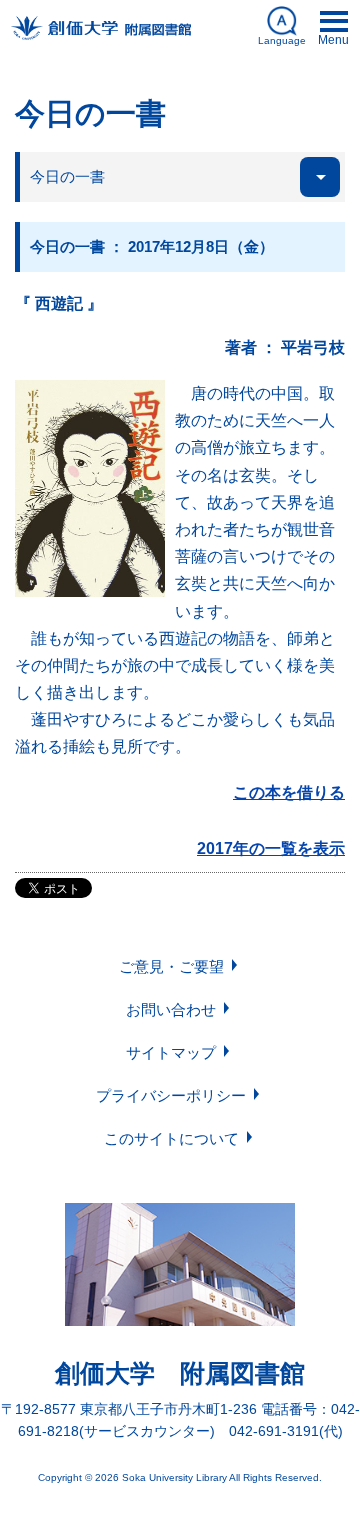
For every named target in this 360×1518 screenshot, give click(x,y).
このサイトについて (171, 1138)
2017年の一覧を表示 (271, 848)
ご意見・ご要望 (171, 966)
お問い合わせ (171, 1009)
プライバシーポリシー (171, 1095)
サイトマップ (171, 1052)
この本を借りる (289, 792)
